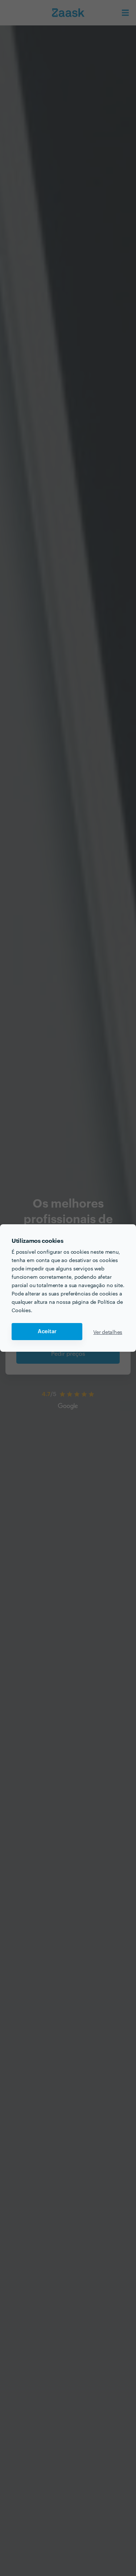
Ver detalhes (108, 1332)
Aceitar (47, 1332)
